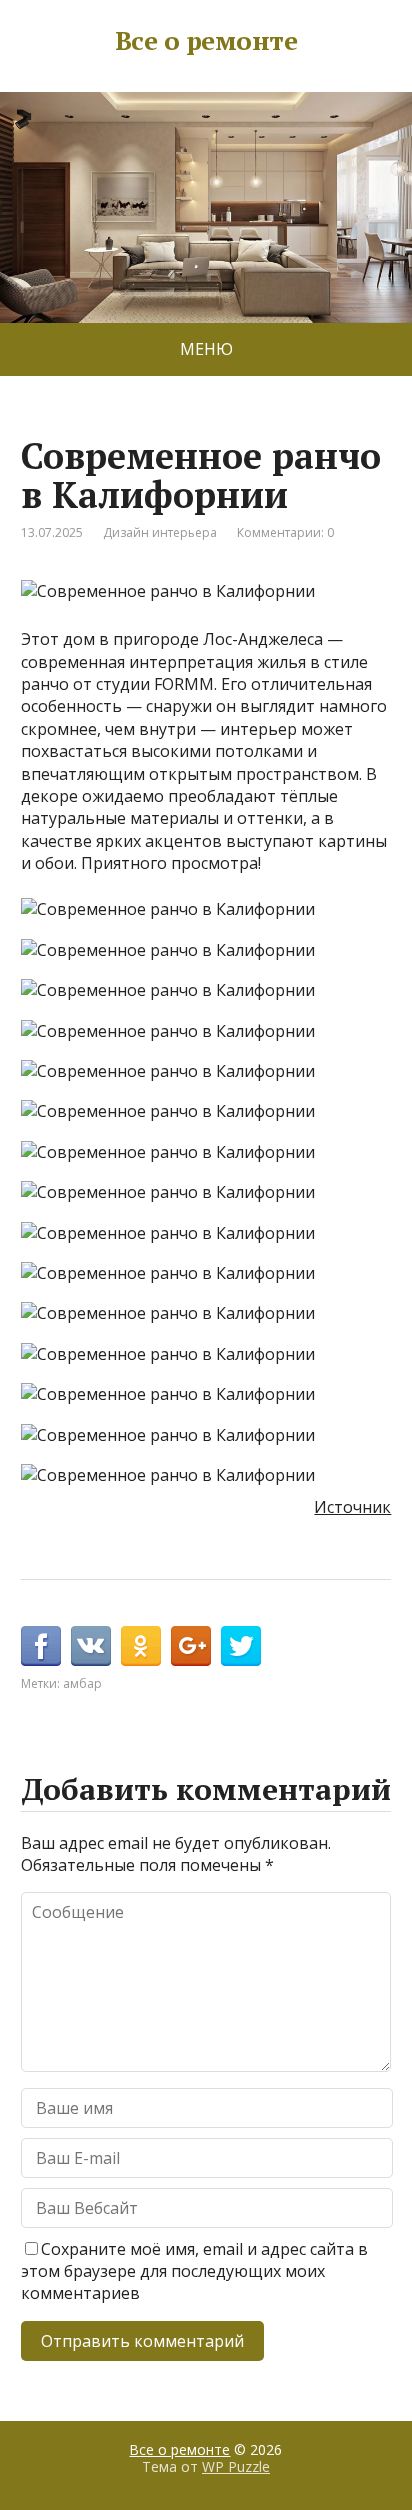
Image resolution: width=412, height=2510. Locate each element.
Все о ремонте (206, 41)
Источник (352, 1507)
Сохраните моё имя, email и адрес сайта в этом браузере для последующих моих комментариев (194, 2271)
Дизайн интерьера (160, 532)
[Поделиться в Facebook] (41, 1646)
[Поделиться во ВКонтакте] (91, 1646)
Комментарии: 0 (285, 532)
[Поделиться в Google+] (191, 1646)
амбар (82, 1683)
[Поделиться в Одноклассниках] (141, 1646)
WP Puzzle (236, 2466)
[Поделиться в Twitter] (241, 1646)
